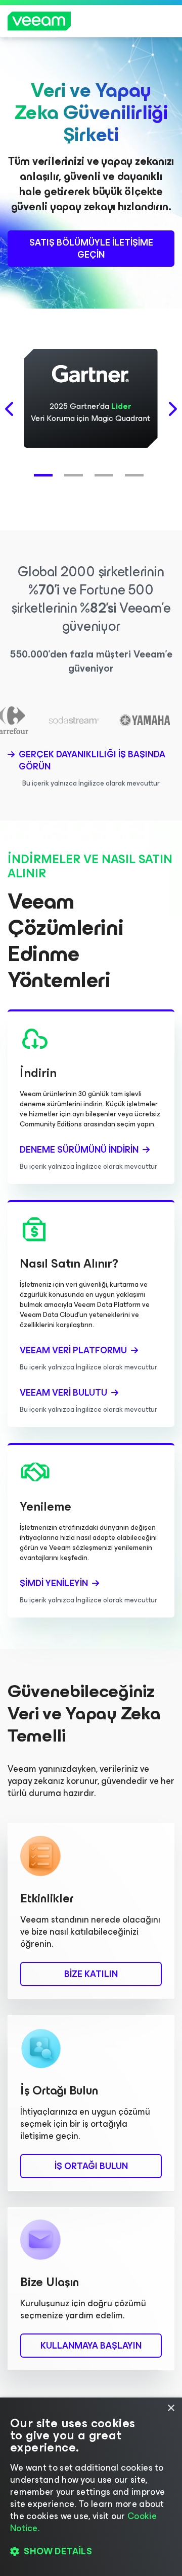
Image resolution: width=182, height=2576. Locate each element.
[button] (45, 470)
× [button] (171, 2408)
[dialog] (91, 2487)
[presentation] (10, 409)
